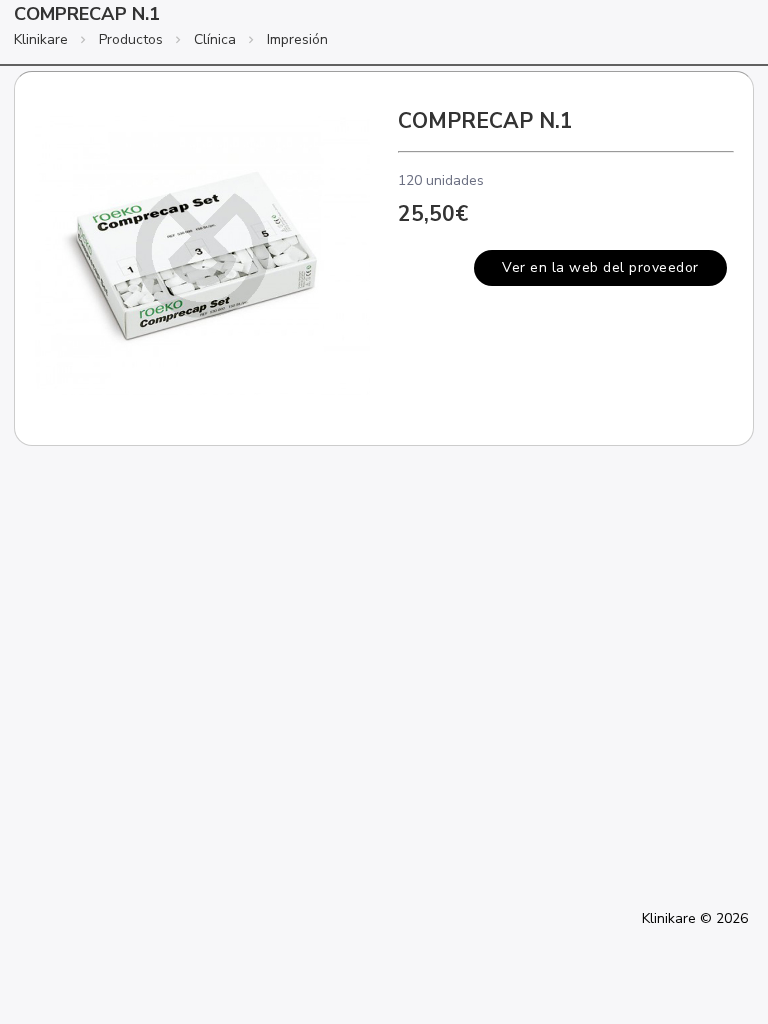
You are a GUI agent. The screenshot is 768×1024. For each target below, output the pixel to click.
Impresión (297, 39)
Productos (131, 39)
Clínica (215, 39)
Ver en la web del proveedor (600, 267)
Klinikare (41, 39)
